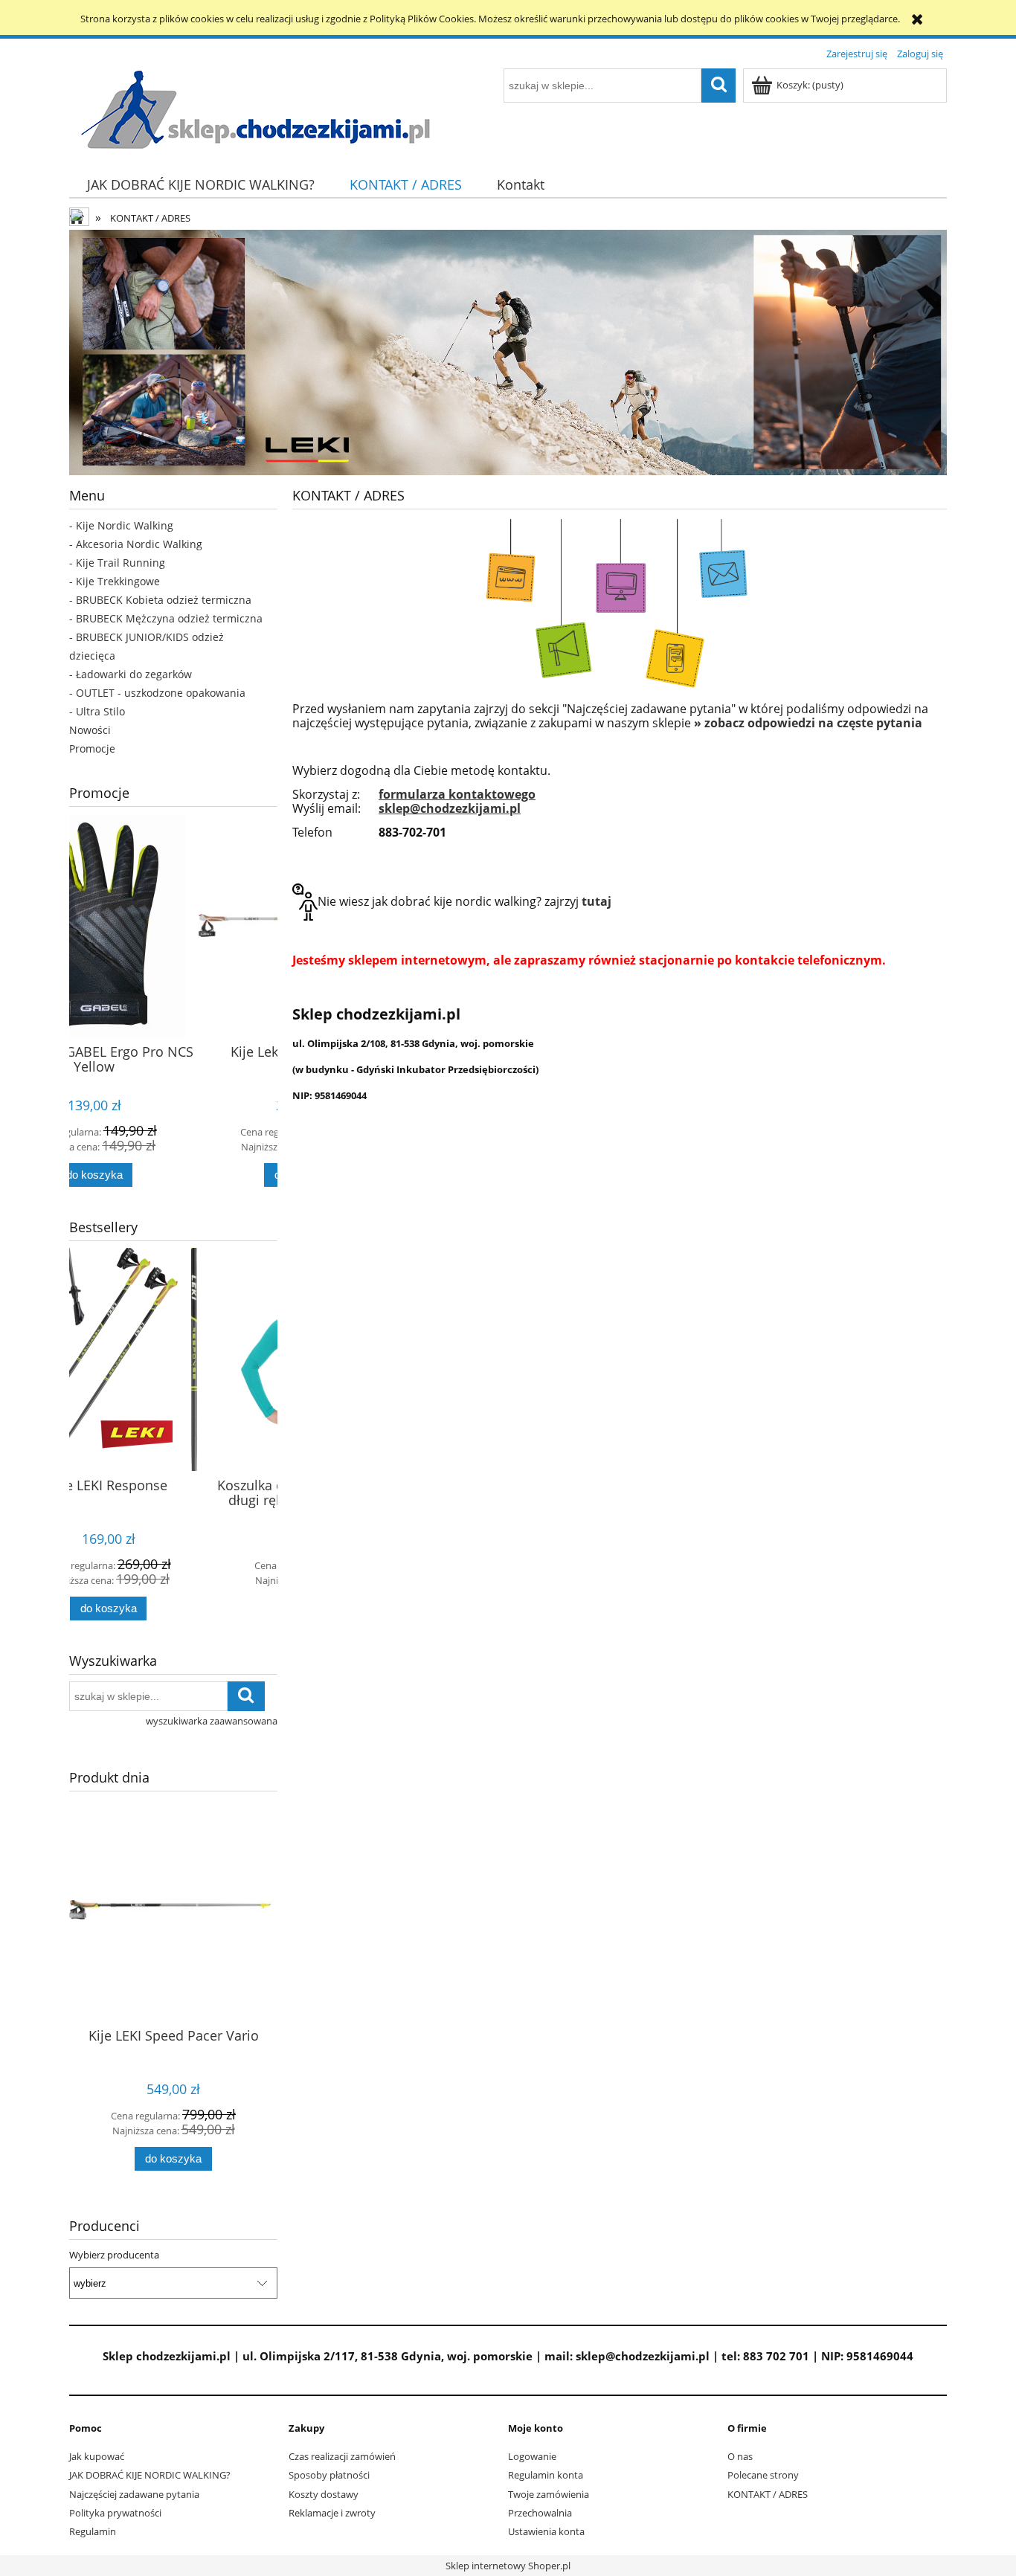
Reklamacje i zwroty (332, 2513)
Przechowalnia (540, 2513)
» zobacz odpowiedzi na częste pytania (808, 723)
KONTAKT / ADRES (768, 2494)
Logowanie (532, 2456)
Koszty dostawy (324, 2494)
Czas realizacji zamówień (342, 2456)
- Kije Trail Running (117, 563)
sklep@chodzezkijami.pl (450, 808)
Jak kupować (97, 2456)
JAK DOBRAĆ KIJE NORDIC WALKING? (150, 2475)
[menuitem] (200, 185)
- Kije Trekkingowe (115, 581)
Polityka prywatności (115, 2513)
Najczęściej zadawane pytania (134, 2494)
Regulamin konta (546, 2475)
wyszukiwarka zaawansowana (212, 1721)
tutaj (597, 901)
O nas (740, 2456)
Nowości (90, 730)
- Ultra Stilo (97, 711)
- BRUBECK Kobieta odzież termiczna (160, 600)
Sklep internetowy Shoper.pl (508, 2566)
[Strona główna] (255, 109)
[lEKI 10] (508, 352)
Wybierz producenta (114, 2255)
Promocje (92, 748)
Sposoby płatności (329, 2475)
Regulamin (93, 2531)
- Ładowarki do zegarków (131, 674)
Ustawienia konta (546, 2531)
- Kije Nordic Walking (121, 525)
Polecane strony (763, 2475)
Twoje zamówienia (549, 2494)
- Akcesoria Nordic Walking (136, 544)
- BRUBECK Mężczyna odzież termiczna (166, 618)
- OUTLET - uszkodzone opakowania (157, 693)
